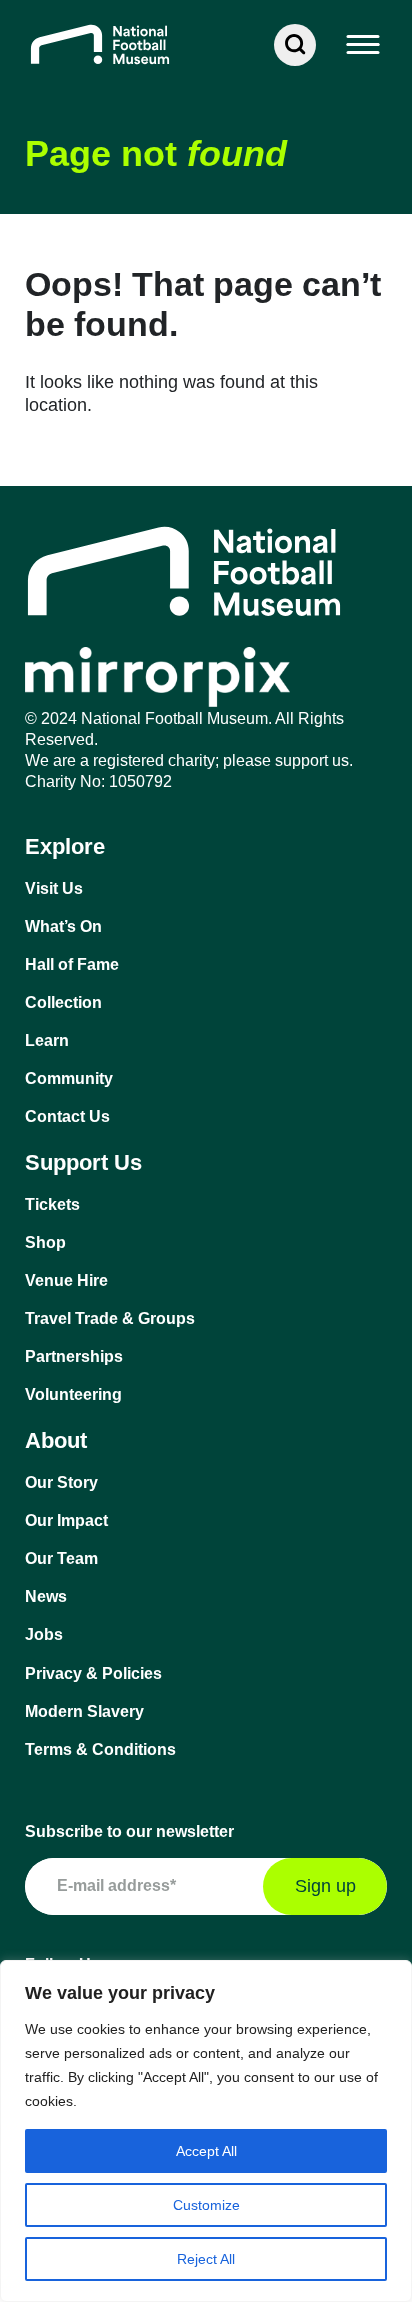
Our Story (61, 1482)
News (46, 1596)
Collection (63, 1002)
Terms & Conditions (100, 1749)
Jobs (44, 1634)
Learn (47, 1040)
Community (69, 1078)
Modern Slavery (84, 1711)
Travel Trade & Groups (110, 1318)
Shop (45, 1242)
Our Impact (66, 1520)
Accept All (206, 2151)
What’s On (63, 926)
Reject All (206, 2259)
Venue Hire (66, 1280)
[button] (364, 45)
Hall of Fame (72, 964)
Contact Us (67, 1116)
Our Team (61, 1558)
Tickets (52, 1204)
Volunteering (73, 1394)
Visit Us (54, 888)
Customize (206, 2205)
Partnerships (74, 1356)
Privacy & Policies (93, 1673)
